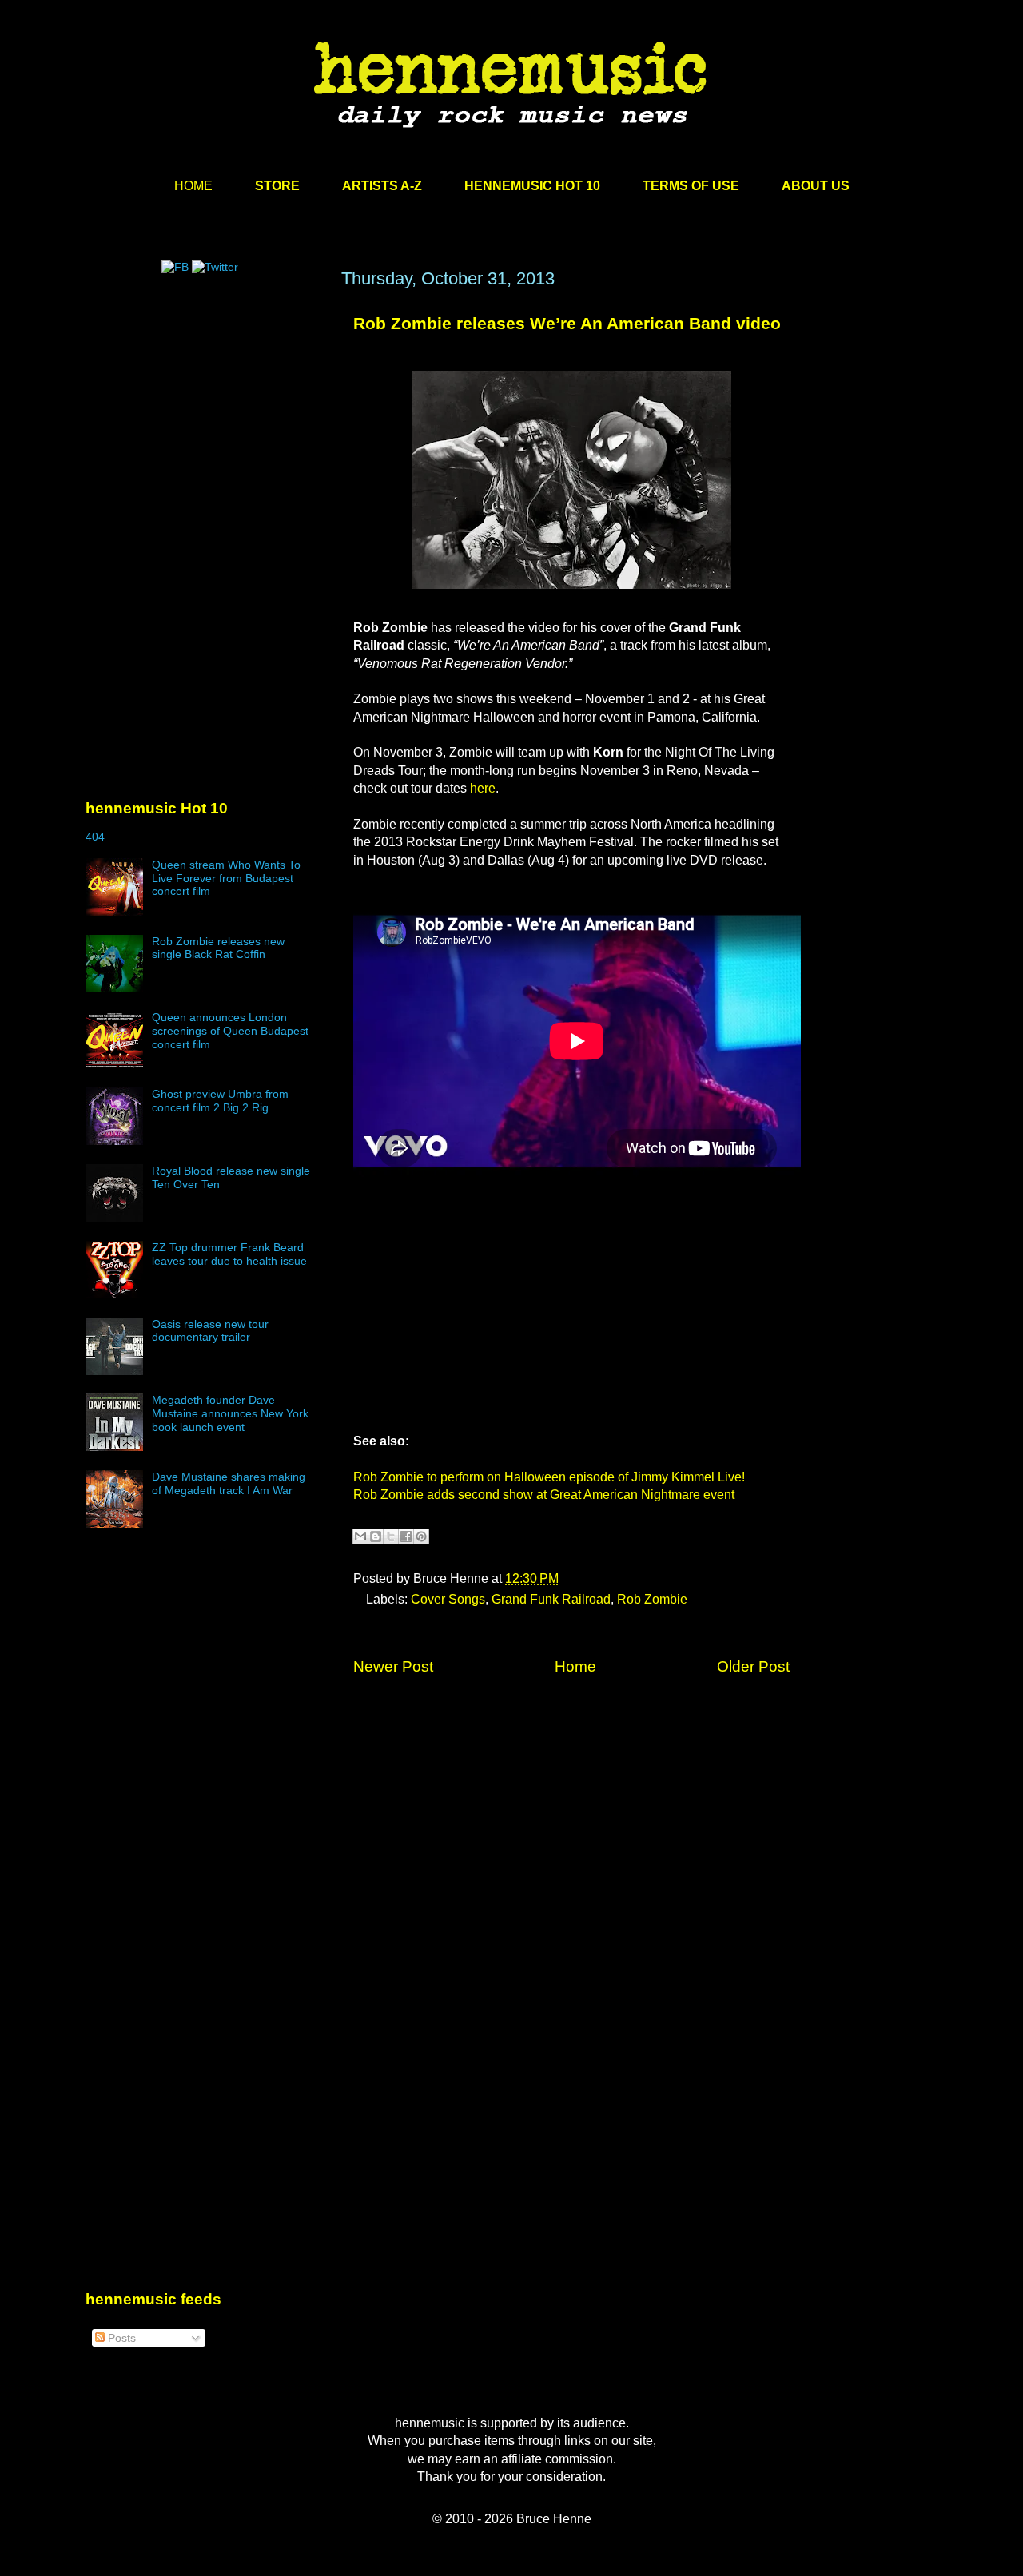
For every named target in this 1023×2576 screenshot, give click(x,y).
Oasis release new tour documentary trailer (210, 1331)
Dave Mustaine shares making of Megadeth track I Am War (229, 1483)
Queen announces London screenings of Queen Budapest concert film (230, 1031)
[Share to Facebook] (406, 1536)
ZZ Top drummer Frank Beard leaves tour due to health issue (229, 1254)
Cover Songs (448, 1599)
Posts (120, 2338)
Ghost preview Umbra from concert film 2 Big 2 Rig (220, 1101)
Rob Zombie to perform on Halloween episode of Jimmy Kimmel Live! (549, 1477)
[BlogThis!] (376, 1536)
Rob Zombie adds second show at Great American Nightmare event (544, 1495)
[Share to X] (391, 1536)
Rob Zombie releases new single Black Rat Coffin (218, 948)
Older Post (753, 1666)
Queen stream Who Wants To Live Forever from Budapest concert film (226, 878)
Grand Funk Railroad (551, 1599)
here (483, 788)
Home (575, 1666)
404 (95, 837)
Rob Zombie (652, 1599)
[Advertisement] (205, 421)
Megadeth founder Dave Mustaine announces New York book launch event (230, 1413)
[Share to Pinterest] (421, 1536)
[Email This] (360, 1536)
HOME (193, 186)
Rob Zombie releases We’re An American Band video (567, 323)
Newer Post (393, 1666)
